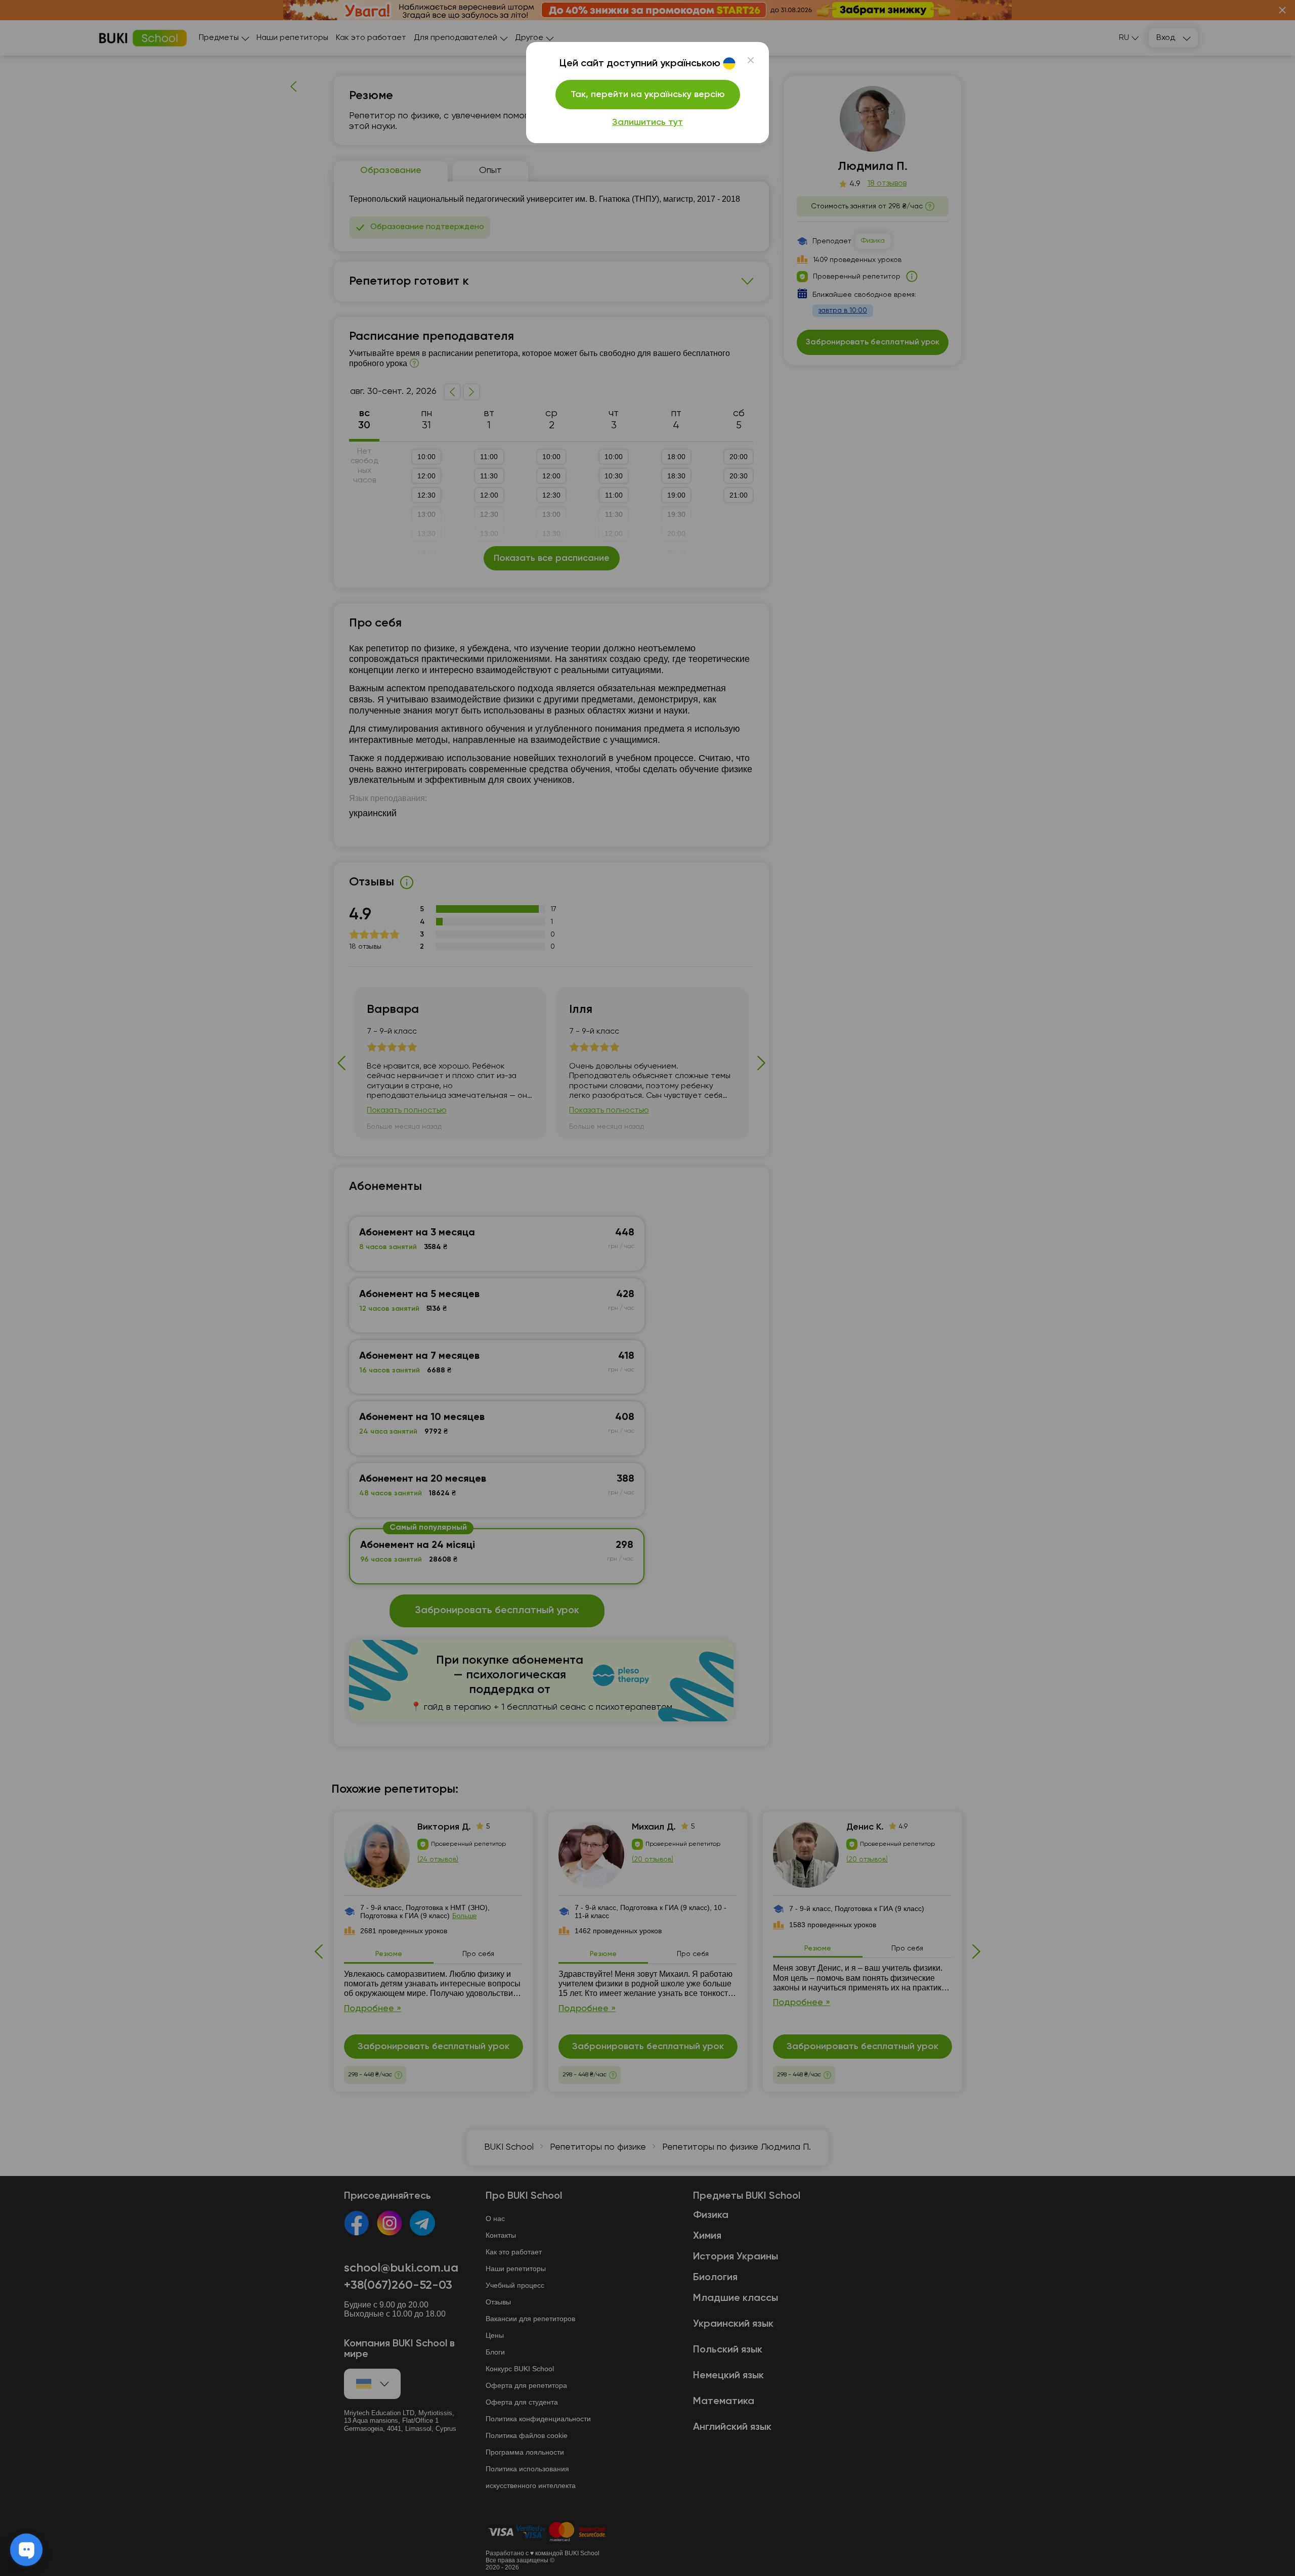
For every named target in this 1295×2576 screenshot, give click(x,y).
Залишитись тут (647, 122)
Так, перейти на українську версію (648, 95)
